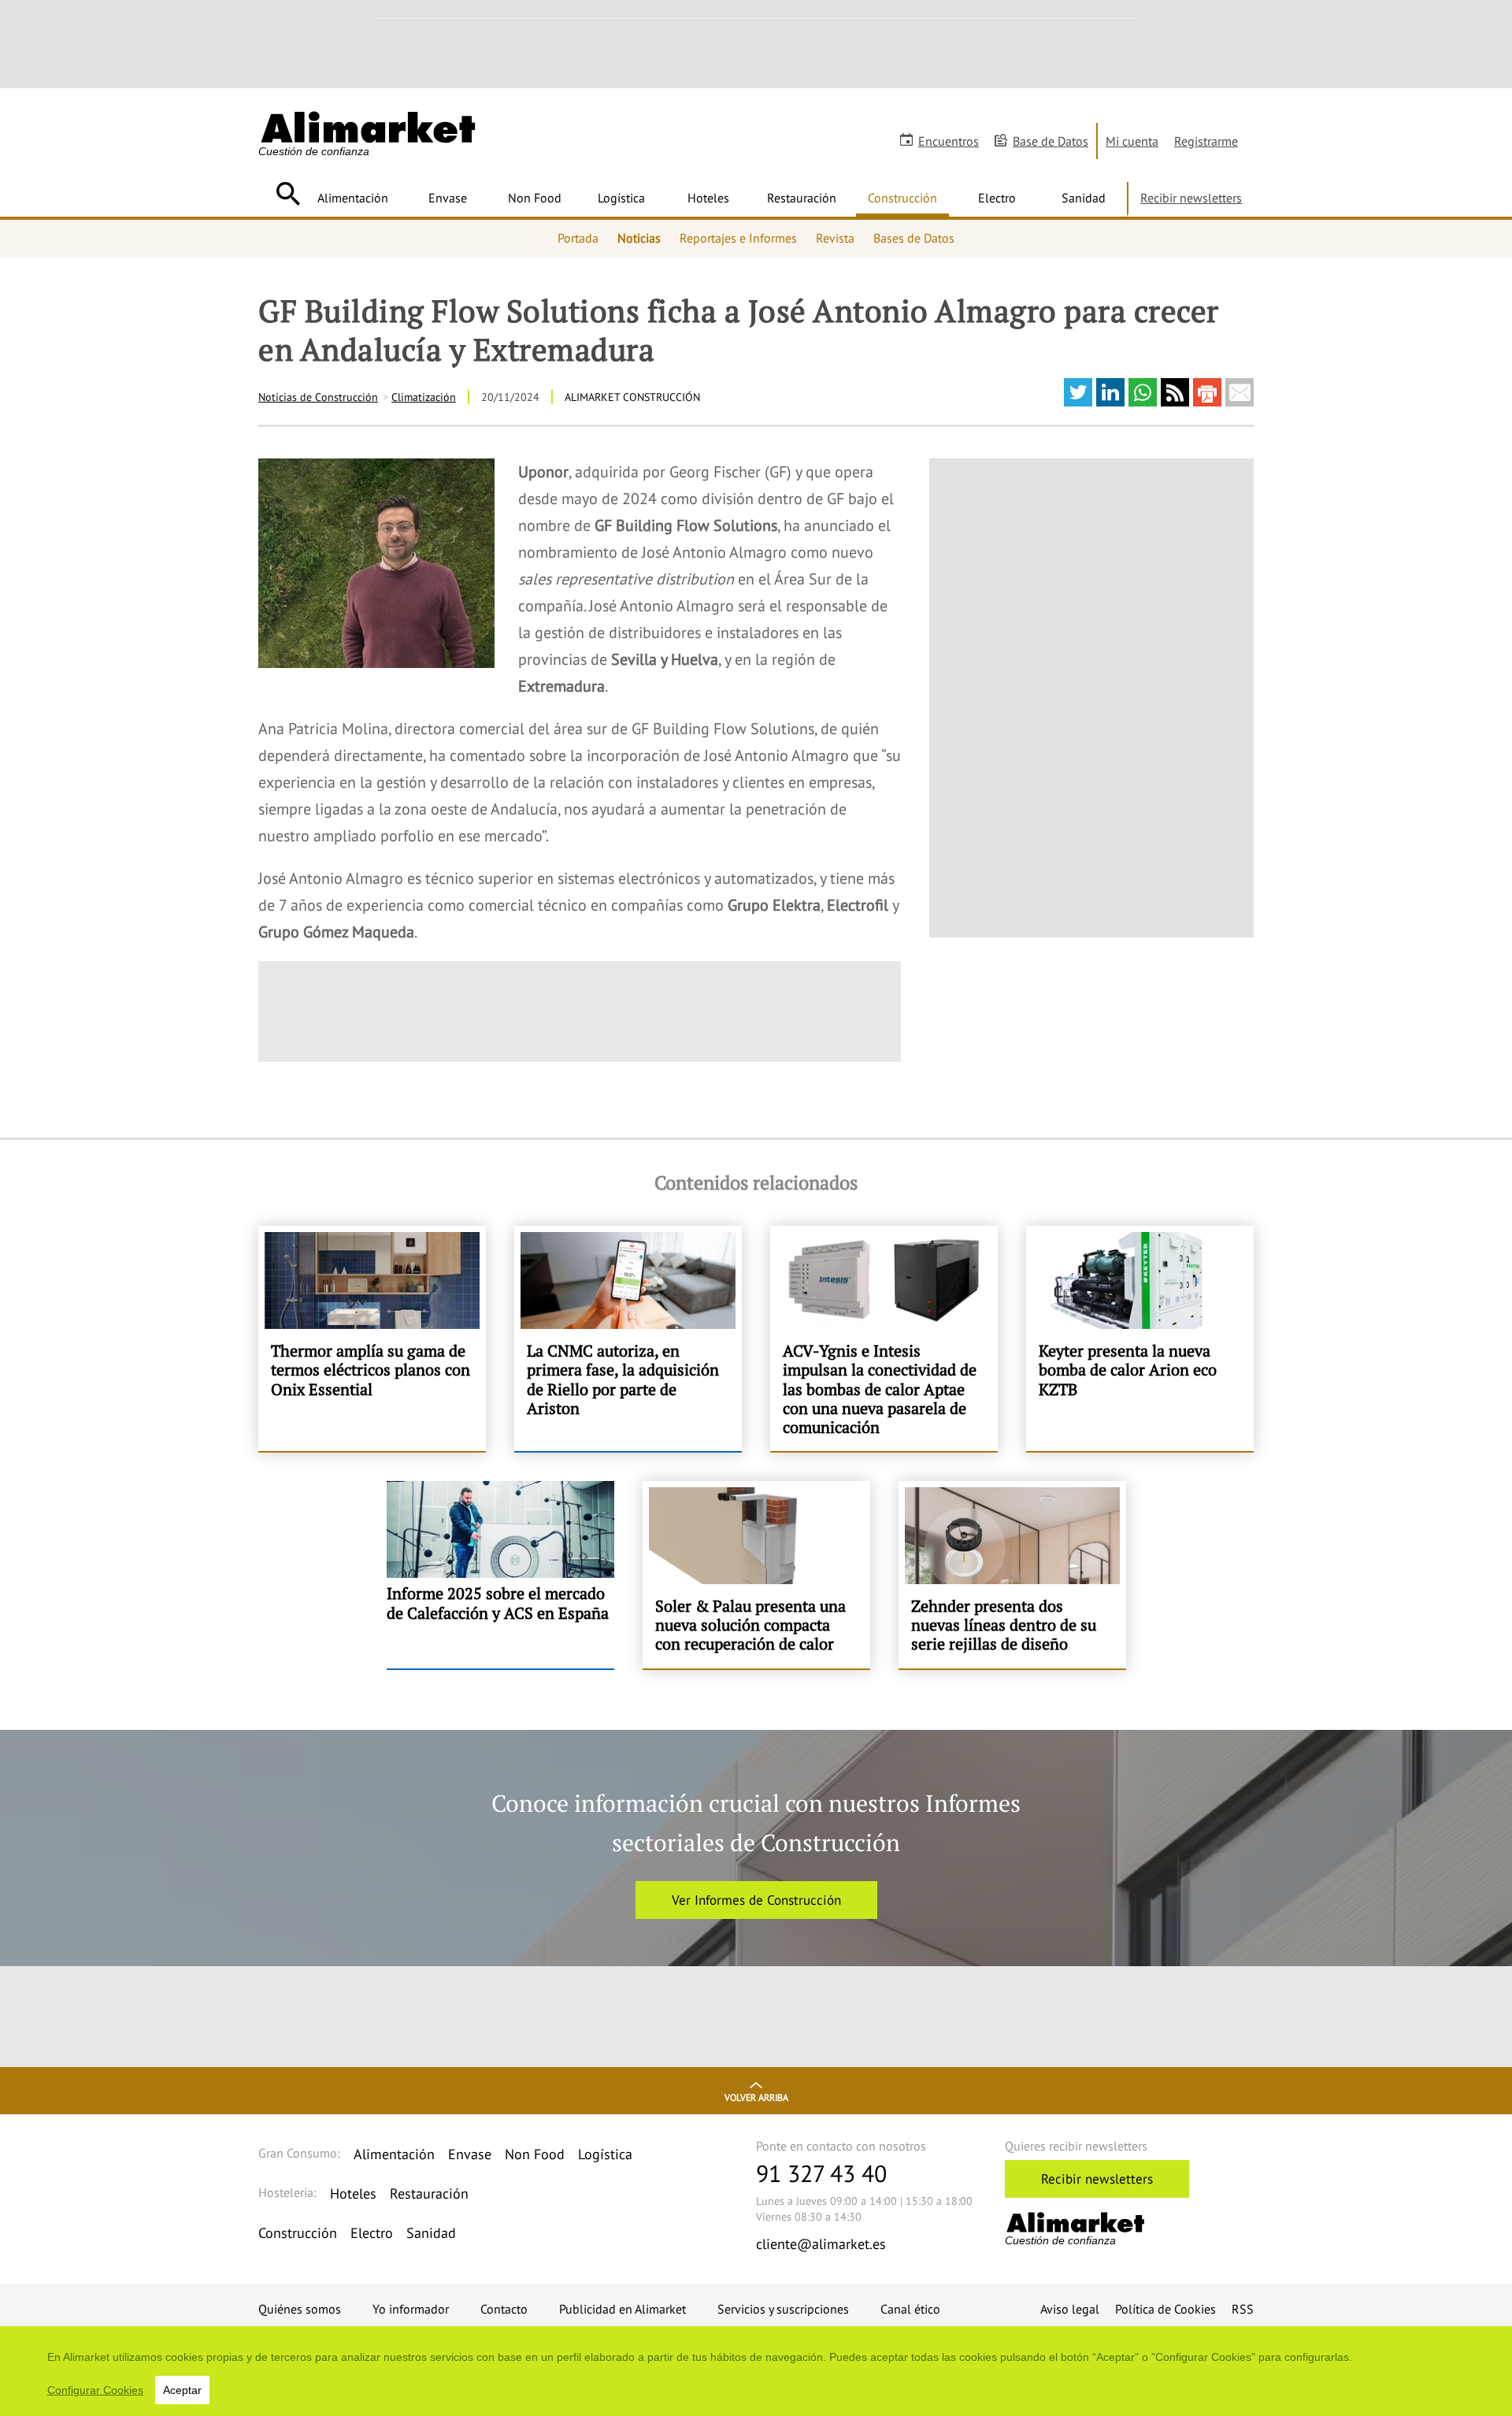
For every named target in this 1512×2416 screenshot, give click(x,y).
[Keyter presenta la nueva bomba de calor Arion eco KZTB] (1140, 1338)
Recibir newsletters (1191, 198)
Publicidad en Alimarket (623, 2309)
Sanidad (1084, 198)
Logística (621, 198)
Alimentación (353, 198)
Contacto (504, 2309)
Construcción (902, 198)
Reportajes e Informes (738, 238)
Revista (835, 238)
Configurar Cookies (95, 2390)
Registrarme (1206, 141)
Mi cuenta (1132, 141)
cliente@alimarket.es (821, 2244)
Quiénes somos (300, 2309)
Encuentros (949, 141)
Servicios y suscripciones (783, 2309)
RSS (1243, 2309)
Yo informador (411, 2309)
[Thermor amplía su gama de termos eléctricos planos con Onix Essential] (372, 1338)
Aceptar (182, 2390)
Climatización (424, 397)
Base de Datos (1051, 141)
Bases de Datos (914, 238)
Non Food (535, 198)
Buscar (288, 194)
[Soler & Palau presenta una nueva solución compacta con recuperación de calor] (756, 1575)
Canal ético (910, 2309)
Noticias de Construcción (318, 397)
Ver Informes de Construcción (756, 1900)
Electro (997, 198)
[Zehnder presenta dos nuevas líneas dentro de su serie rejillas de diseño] (1012, 1575)
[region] (756, 2371)
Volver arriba (756, 2097)
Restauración (802, 198)
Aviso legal (1070, 2309)
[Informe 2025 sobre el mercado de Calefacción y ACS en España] (500, 1575)
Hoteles (708, 198)
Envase (448, 198)
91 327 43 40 (821, 2173)
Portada (578, 238)
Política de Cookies (1165, 2309)
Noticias (639, 238)
